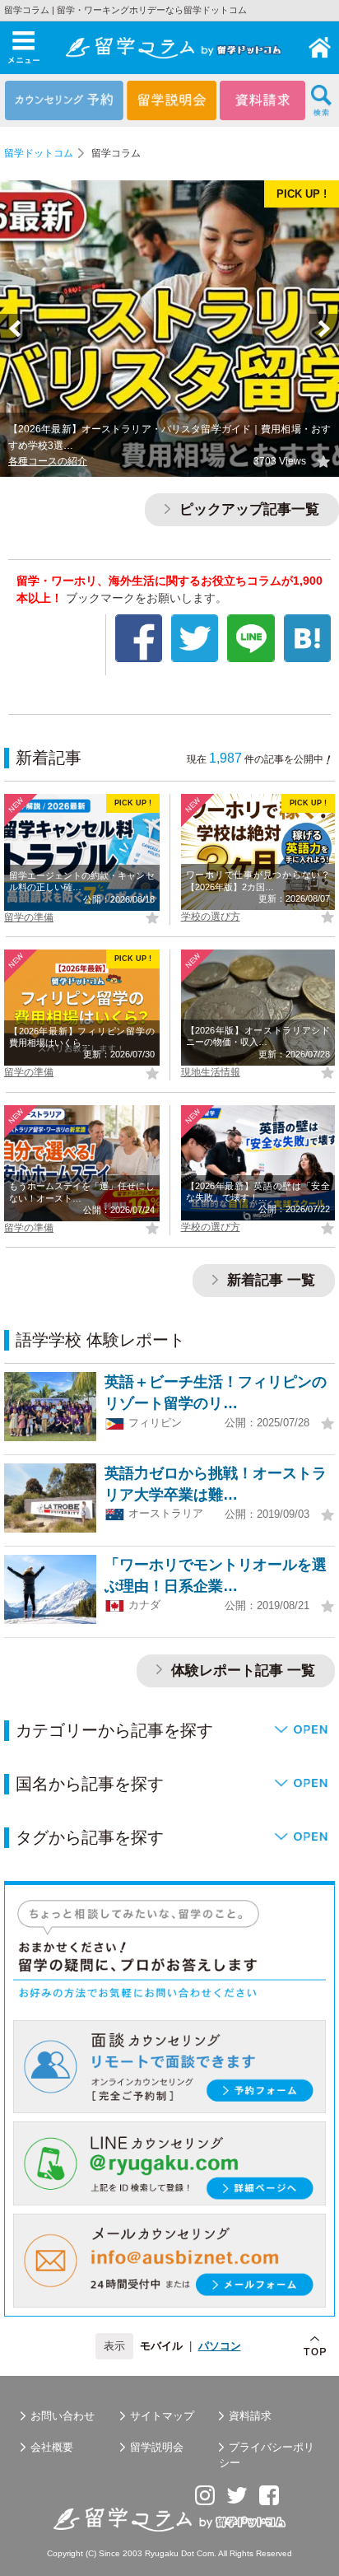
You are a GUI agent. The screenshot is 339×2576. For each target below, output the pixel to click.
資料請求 (250, 2416)
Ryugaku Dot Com (179, 2553)
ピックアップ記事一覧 (247, 509)
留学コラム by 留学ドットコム (320, 48)
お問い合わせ (63, 2416)
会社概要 (52, 2447)
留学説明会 (157, 2447)
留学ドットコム (39, 153)
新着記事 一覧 (269, 1280)
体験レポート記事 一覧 (241, 1671)
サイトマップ (162, 2416)
